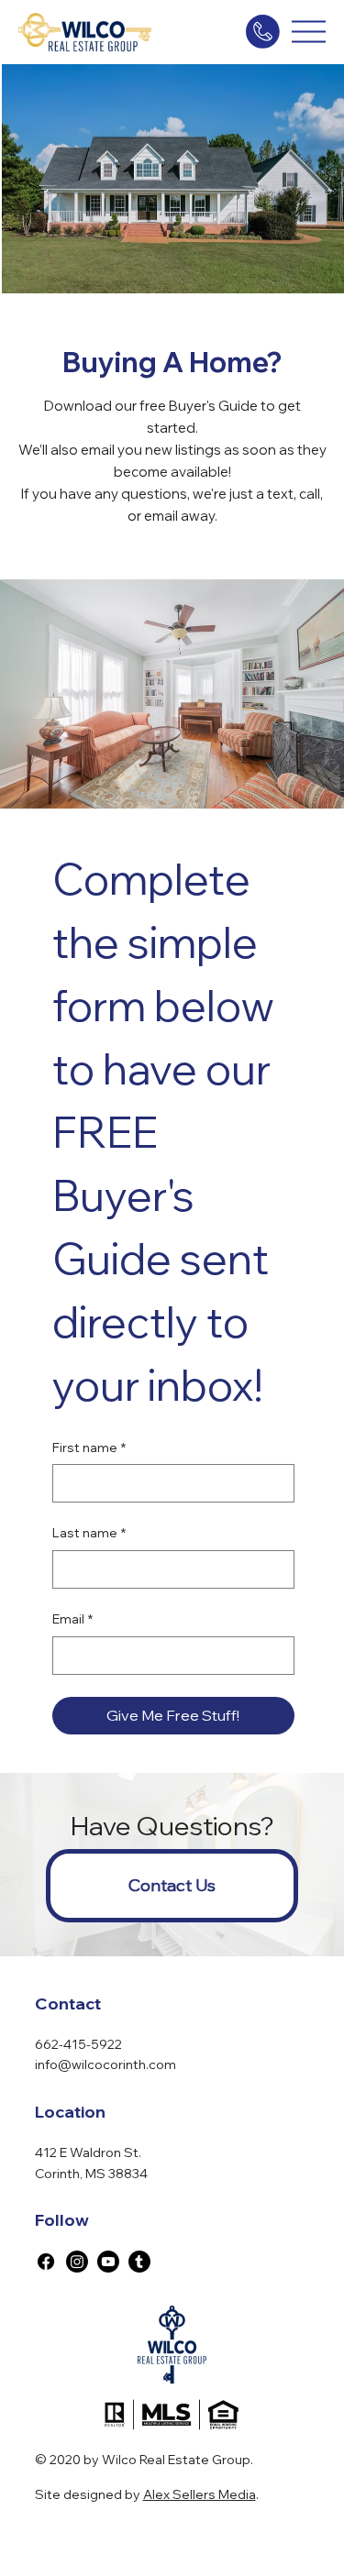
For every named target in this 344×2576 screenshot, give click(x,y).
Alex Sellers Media (200, 2494)
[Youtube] (108, 2262)
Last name (89, 1533)
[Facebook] (46, 2262)
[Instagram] (77, 2262)
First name (89, 1448)
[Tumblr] (139, 2262)
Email (72, 1619)
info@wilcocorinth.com (105, 2064)
